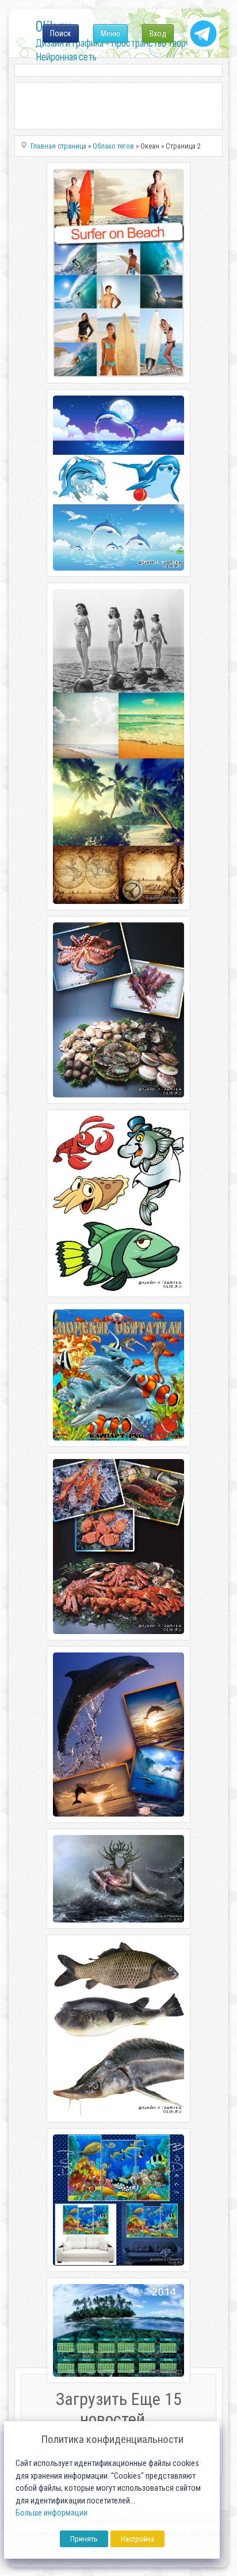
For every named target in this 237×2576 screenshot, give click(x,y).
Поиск (61, 33)
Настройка (137, 2539)
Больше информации (51, 2513)
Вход (158, 33)
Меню (110, 33)
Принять (84, 2539)
